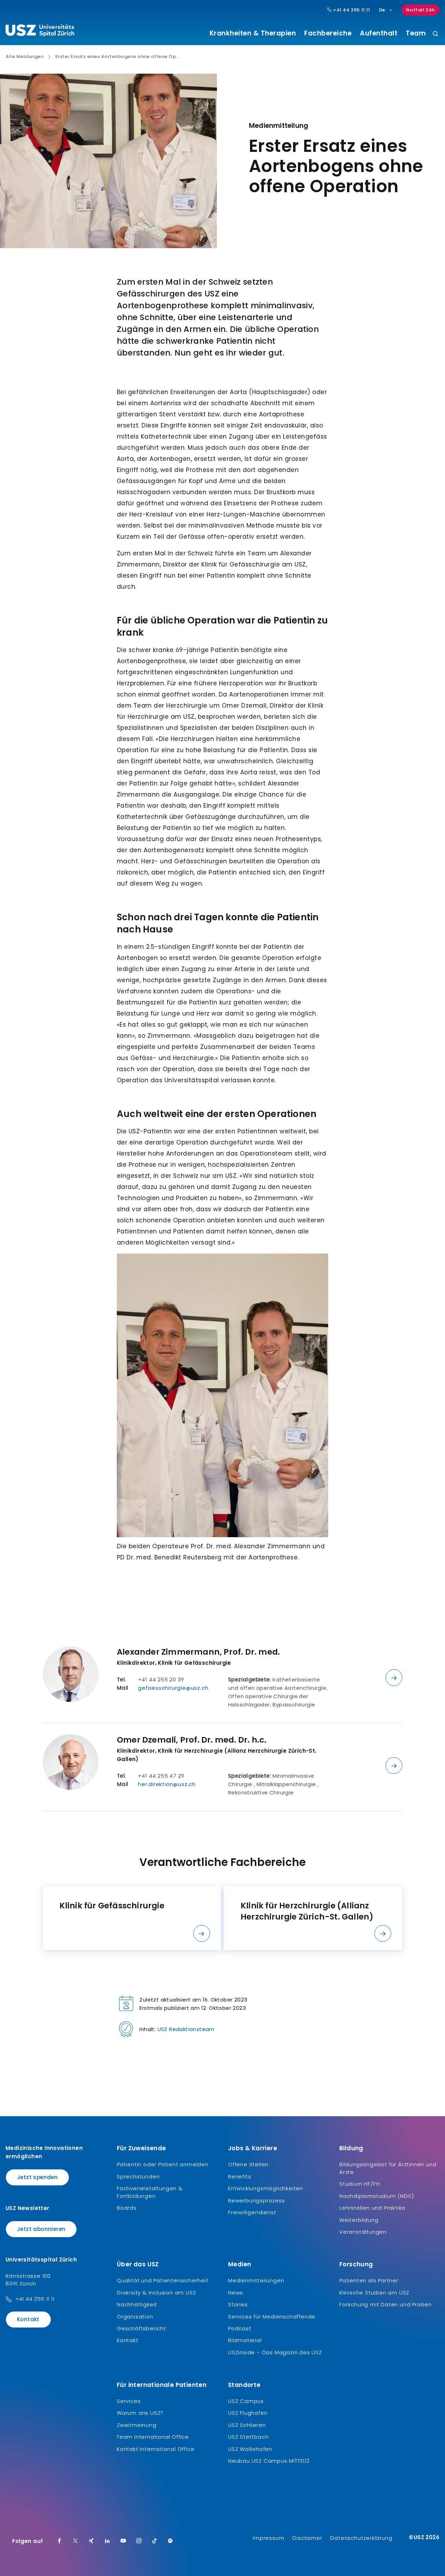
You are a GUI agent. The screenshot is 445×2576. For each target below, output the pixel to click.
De (382, 10)
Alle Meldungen (25, 57)
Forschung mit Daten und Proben (386, 2304)
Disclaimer (307, 2538)
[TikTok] (155, 2541)
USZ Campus (246, 2401)
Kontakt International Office (156, 2449)
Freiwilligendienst (252, 2212)
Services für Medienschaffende (272, 2317)
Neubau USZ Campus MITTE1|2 (269, 2461)
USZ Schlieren (247, 2425)
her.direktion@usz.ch (167, 1784)
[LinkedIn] (107, 2541)
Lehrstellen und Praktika (372, 2208)
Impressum (268, 2538)
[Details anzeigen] (394, 1678)
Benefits (240, 2176)
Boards (127, 2208)
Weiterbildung (359, 2220)
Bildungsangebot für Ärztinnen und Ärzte (388, 2168)
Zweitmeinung (137, 2425)
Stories (238, 2304)
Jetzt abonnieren (41, 2229)
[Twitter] (75, 2541)
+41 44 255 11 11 (351, 10)
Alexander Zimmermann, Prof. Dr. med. (198, 1652)
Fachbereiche (328, 33)
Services (129, 2401)
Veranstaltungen (363, 2232)
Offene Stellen (248, 2164)
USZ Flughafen (248, 2413)
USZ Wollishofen (250, 2449)
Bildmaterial (245, 2340)
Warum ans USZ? (140, 2413)
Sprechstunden (138, 2176)
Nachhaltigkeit (137, 2304)
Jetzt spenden (37, 2177)
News (236, 2293)
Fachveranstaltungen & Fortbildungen (150, 2192)
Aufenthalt (379, 33)
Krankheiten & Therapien (253, 33)
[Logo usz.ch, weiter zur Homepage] (40, 32)
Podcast (240, 2328)
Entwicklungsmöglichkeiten (266, 2188)
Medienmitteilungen (256, 2280)
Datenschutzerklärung (361, 2538)
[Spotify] (170, 2541)
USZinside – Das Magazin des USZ (275, 2352)
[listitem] (132, 1918)
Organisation (135, 2317)
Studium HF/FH (359, 2184)
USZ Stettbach (248, 2437)
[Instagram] (139, 2541)
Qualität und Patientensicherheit (163, 2280)
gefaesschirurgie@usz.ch (173, 1688)
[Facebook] (59, 2541)
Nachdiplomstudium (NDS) (377, 2196)
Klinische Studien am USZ (374, 2293)
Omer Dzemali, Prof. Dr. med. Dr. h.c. (192, 1740)
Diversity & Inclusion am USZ (156, 2293)
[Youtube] (123, 2541)
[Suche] (435, 34)
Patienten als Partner (369, 2280)
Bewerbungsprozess (257, 2200)
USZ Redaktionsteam (186, 2029)
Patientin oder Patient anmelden (163, 2164)
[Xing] (91, 2541)
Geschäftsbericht (141, 2328)
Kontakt (28, 2319)
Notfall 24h (420, 10)
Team (416, 33)
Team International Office (153, 2437)
